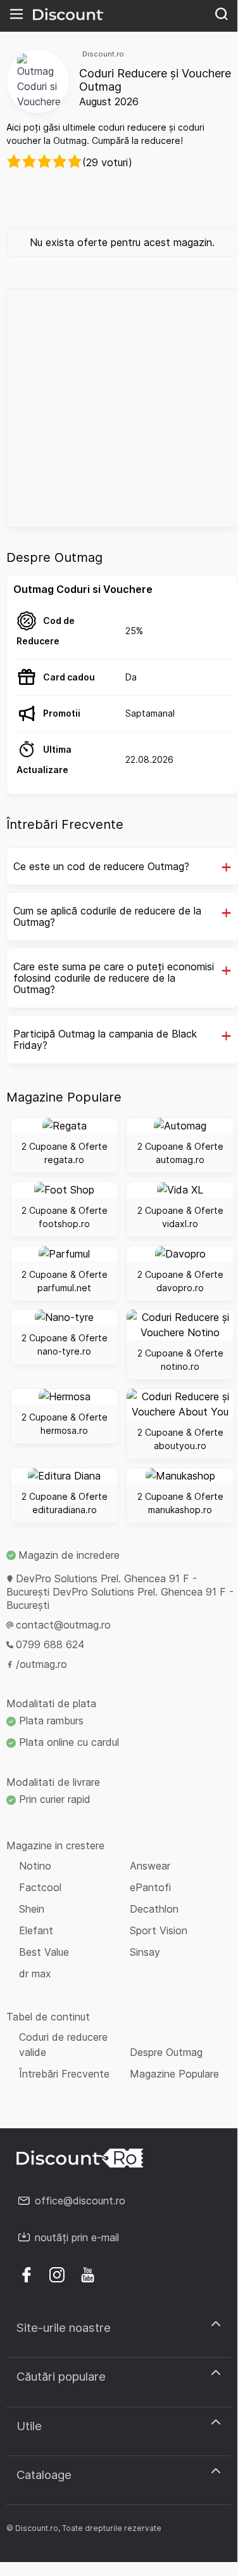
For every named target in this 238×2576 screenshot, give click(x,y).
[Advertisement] (119, 408)
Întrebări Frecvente (64, 2074)
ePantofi (150, 1887)
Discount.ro (103, 54)
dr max (35, 1974)
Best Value (44, 1952)
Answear (150, 1866)
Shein (32, 1909)
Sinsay (145, 1952)
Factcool (40, 1887)
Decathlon (154, 1909)
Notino (35, 1866)
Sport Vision (159, 1930)
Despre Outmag (166, 2052)
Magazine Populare (174, 2074)
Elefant (36, 1930)
